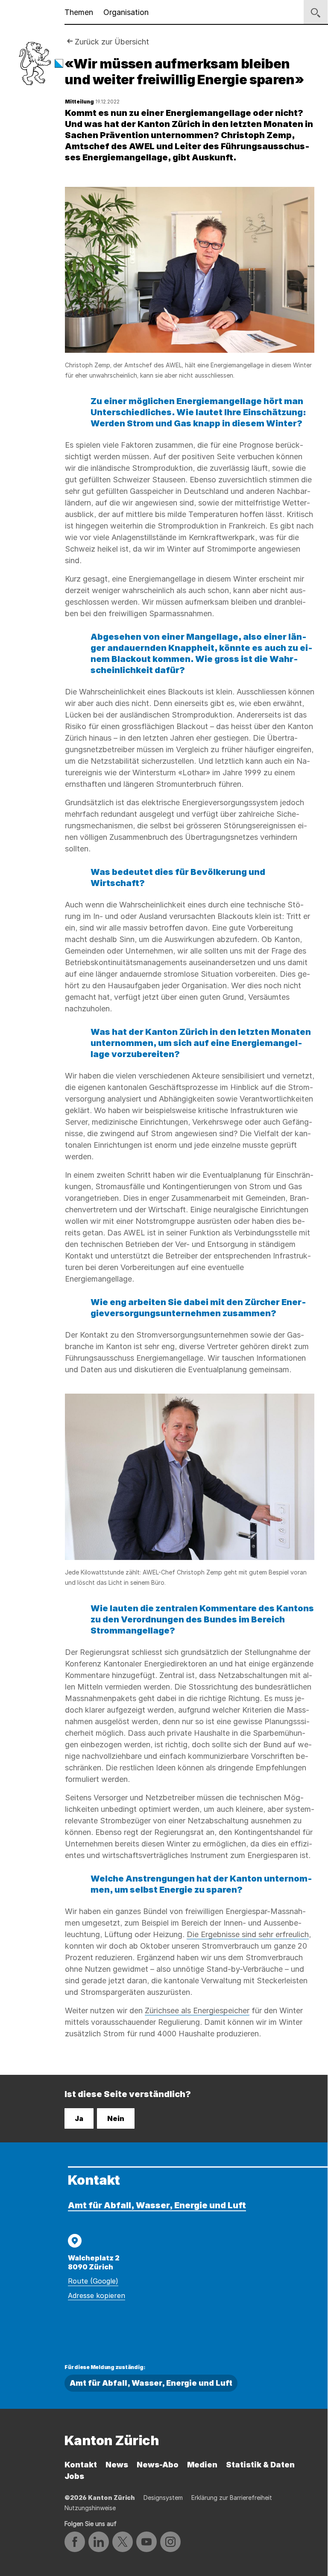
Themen (79, 12)
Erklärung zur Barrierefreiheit (232, 2498)
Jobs (74, 2476)
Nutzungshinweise (90, 2508)
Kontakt (81, 2465)
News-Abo (158, 2465)
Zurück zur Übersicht (112, 42)
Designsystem (163, 2498)
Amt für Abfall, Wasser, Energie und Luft (157, 2205)
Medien (202, 2465)
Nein (116, 2118)
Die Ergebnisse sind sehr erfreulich (248, 1934)
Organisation (126, 12)
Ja (79, 2118)
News (117, 2465)
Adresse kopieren (97, 2295)
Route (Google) (93, 2281)
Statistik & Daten (260, 2465)
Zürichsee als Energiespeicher (197, 2010)
